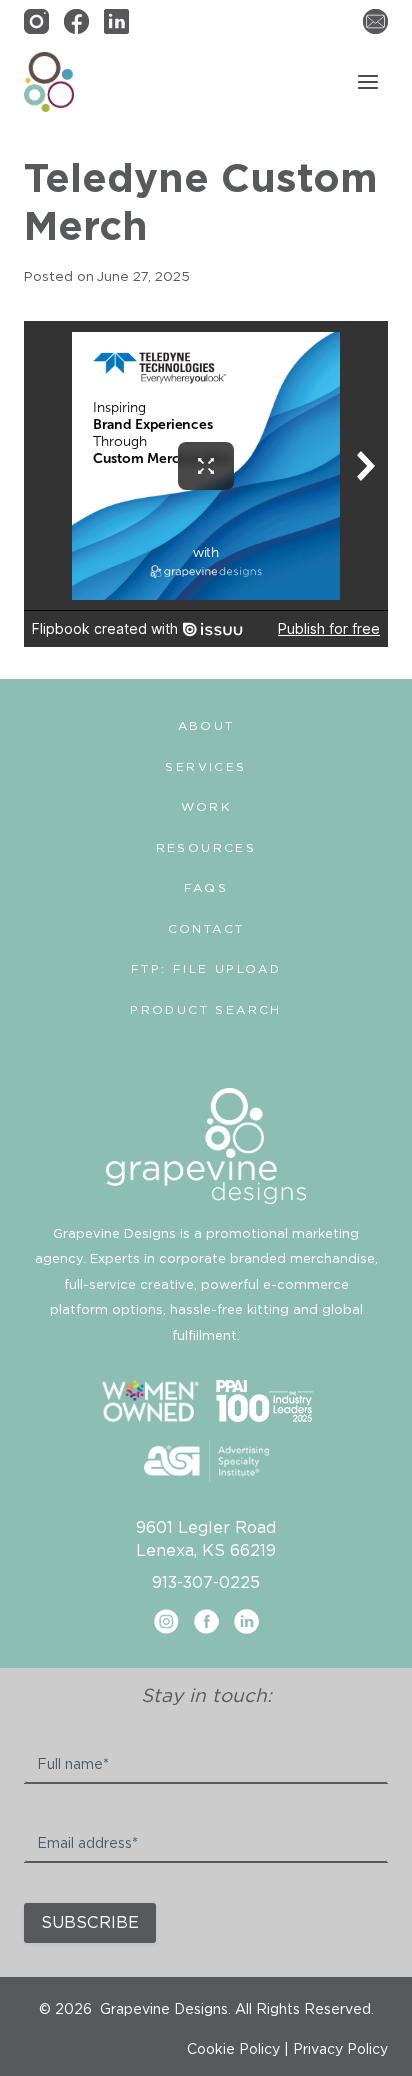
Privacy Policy (340, 2049)
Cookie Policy (233, 2049)
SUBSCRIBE (90, 1922)
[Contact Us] (375, 21)
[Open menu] (367, 81)
